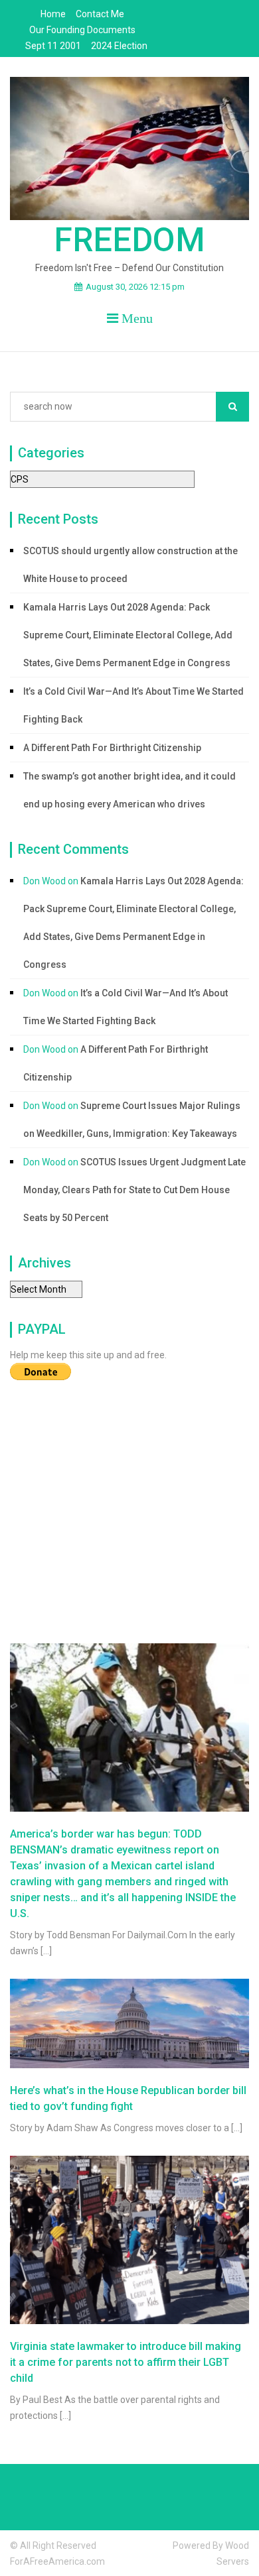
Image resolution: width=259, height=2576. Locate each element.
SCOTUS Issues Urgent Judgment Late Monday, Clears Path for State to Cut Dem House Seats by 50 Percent (134, 1190)
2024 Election (119, 46)
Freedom (129, 240)
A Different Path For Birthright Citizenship (112, 748)
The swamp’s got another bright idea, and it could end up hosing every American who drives (129, 790)
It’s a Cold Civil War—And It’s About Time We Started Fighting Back (133, 705)
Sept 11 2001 (53, 46)
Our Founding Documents (82, 30)
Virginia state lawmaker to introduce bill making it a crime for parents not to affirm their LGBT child (126, 2362)
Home (53, 14)
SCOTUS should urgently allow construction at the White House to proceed (130, 565)
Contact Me (100, 14)
